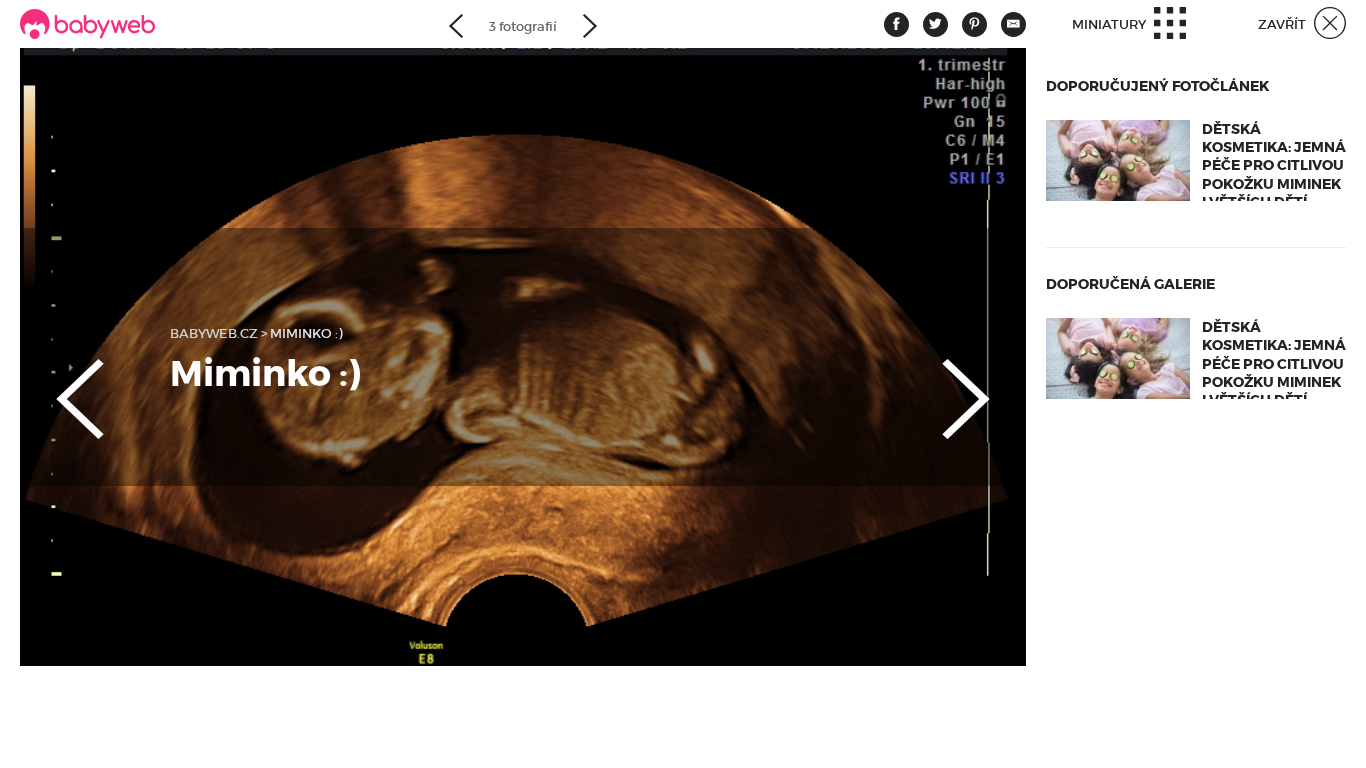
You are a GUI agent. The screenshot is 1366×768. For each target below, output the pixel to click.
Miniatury (1110, 24)
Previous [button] (60, 382)
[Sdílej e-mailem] (1013, 24)
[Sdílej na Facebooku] (896, 24)
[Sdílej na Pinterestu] (974, 24)
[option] (523, 357)
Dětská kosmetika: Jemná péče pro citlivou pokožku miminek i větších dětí (1274, 165)
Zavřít (1283, 24)
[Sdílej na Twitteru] (935, 24)
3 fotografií (523, 26)
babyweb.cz (214, 333)
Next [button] (986, 382)
